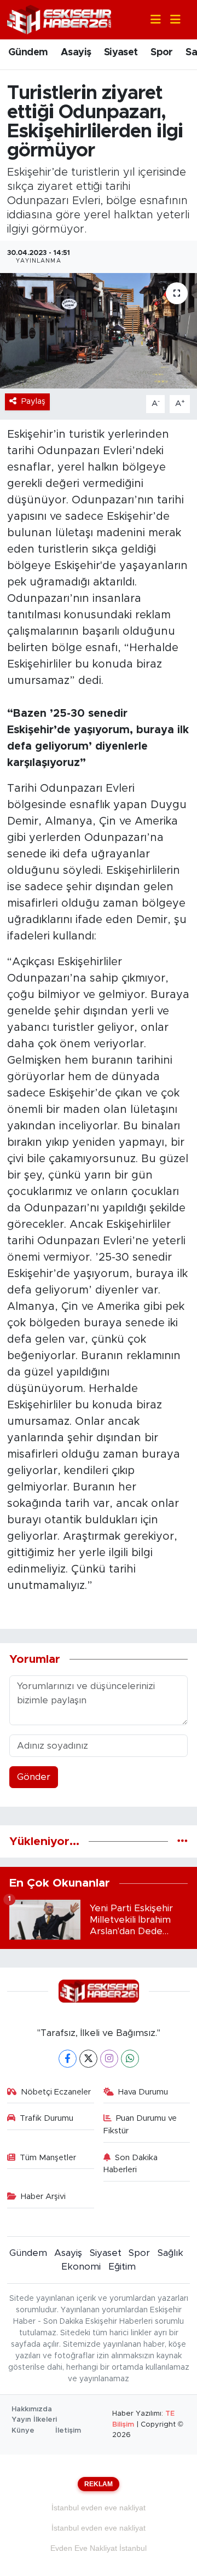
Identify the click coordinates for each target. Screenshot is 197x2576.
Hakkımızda (32, 2409)
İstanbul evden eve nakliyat (99, 2508)
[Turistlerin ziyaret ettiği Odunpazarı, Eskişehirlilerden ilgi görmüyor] (99, 331)
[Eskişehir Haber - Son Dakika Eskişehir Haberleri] (59, 19)
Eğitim (122, 2267)
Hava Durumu (143, 2092)
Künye (23, 2431)
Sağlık (170, 2253)
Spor (162, 53)
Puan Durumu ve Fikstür (140, 2124)
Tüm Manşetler (48, 2158)
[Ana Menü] (171, 20)
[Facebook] (68, 2059)
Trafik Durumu (47, 2118)
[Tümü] (182, 1841)
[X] (88, 2059)
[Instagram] (109, 2059)
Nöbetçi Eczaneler (56, 2092)
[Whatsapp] (130, 2059)
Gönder (34, 1777)
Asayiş (76, 53)
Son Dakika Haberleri (131, 2164)
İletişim (68, 2431)
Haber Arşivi (43, 2197)
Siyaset (121, 53)
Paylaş (33, 401)
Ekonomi (81, 2267)
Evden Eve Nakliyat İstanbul (99, 2548)
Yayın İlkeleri (34, 2420)
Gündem (28, 53)
